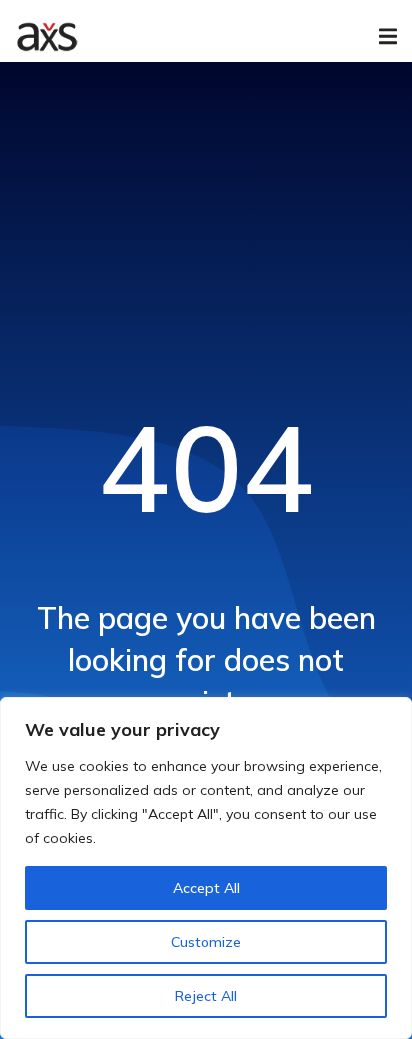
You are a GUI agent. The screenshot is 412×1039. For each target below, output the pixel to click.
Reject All (206, 996)
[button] (388, 36)
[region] (206, 868)
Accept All (206, 888)
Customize (206, 942)
